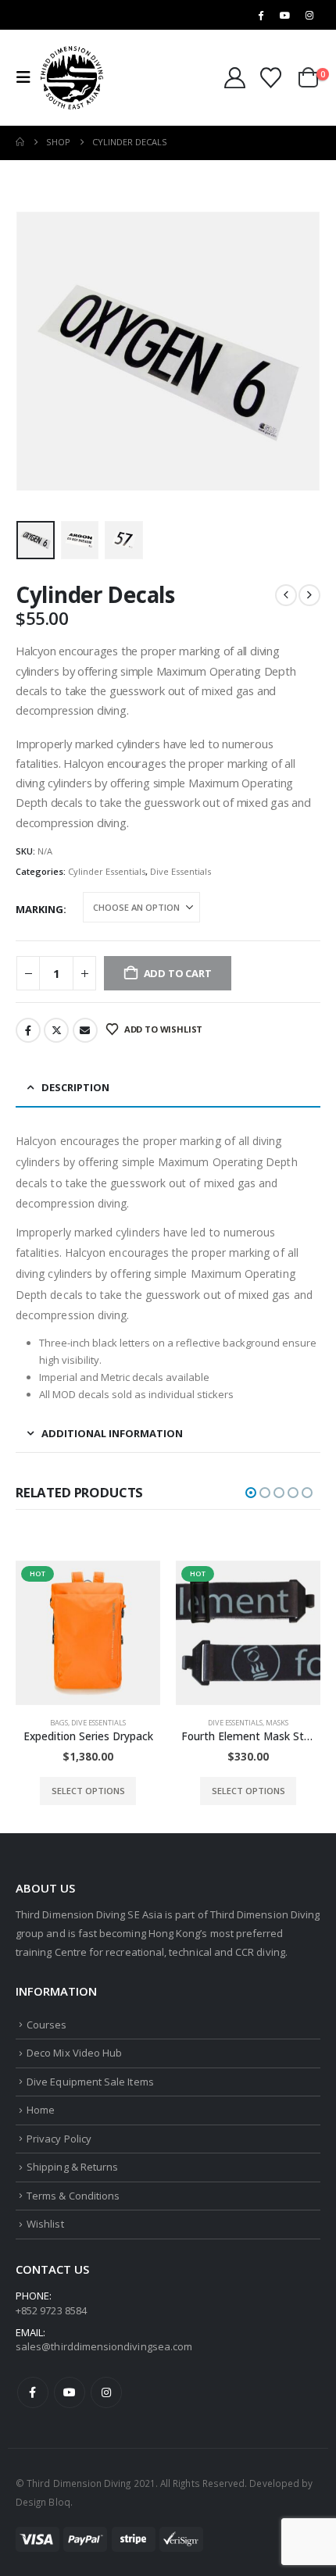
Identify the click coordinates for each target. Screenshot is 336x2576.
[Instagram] (309, 15)
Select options (88, 1791)
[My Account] (235, 78)
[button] (28, 77)
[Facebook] (260, 15)
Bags (59, 1723)
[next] (309, 595)
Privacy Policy (59, 2139)
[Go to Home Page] (20, 142)
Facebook (28, 1030)
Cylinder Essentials (107, 871)
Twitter (56, 1030)
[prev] (286, 595)
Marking (39, 909)
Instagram (106, 2392)
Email (85, 1030)
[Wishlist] (270, 78)
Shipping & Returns (72, 2167)
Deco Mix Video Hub (74, 2053)
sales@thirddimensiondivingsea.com (104, 2346)
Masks (277, 1723)
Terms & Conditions (73, 2196)
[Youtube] (285, 15)
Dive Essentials (181, 871)
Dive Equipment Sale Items (90, 2082)
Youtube (70, 2392)
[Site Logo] (72, 78)
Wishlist (45, 2224)
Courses (46, 2025)
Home (41, 2110)
